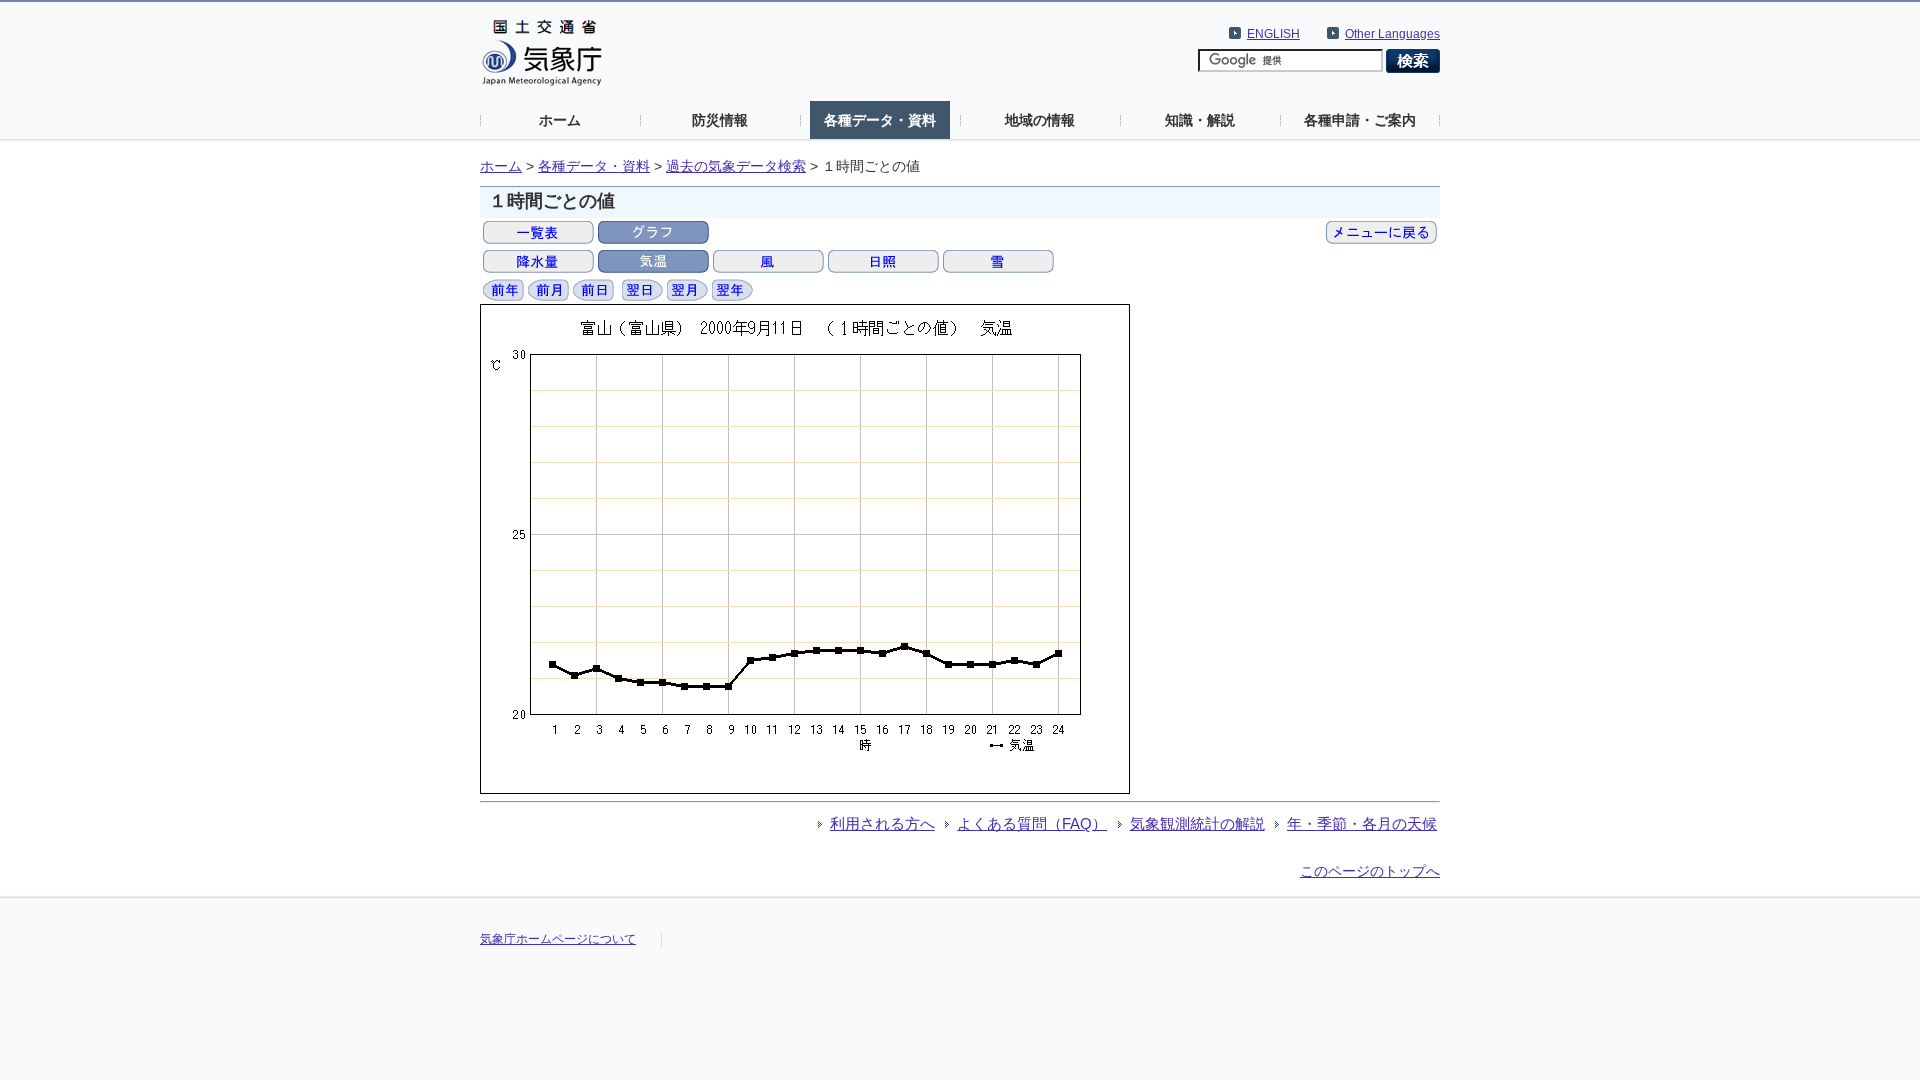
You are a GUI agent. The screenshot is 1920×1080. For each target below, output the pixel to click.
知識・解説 (1200, 120)
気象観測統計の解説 (1197, 823)
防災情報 (720, 120)
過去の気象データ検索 (736, 166)
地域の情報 (1040, 120)
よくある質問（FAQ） (1032, 823)
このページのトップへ (1370, 871)
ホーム (560, 120)
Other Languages (1392, 34)
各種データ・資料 (880, 120)
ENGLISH (1273, 34)
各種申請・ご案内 (1360, 120)
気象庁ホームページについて (558, 939)
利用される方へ (882, 823)
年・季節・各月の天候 (1362, 823)
